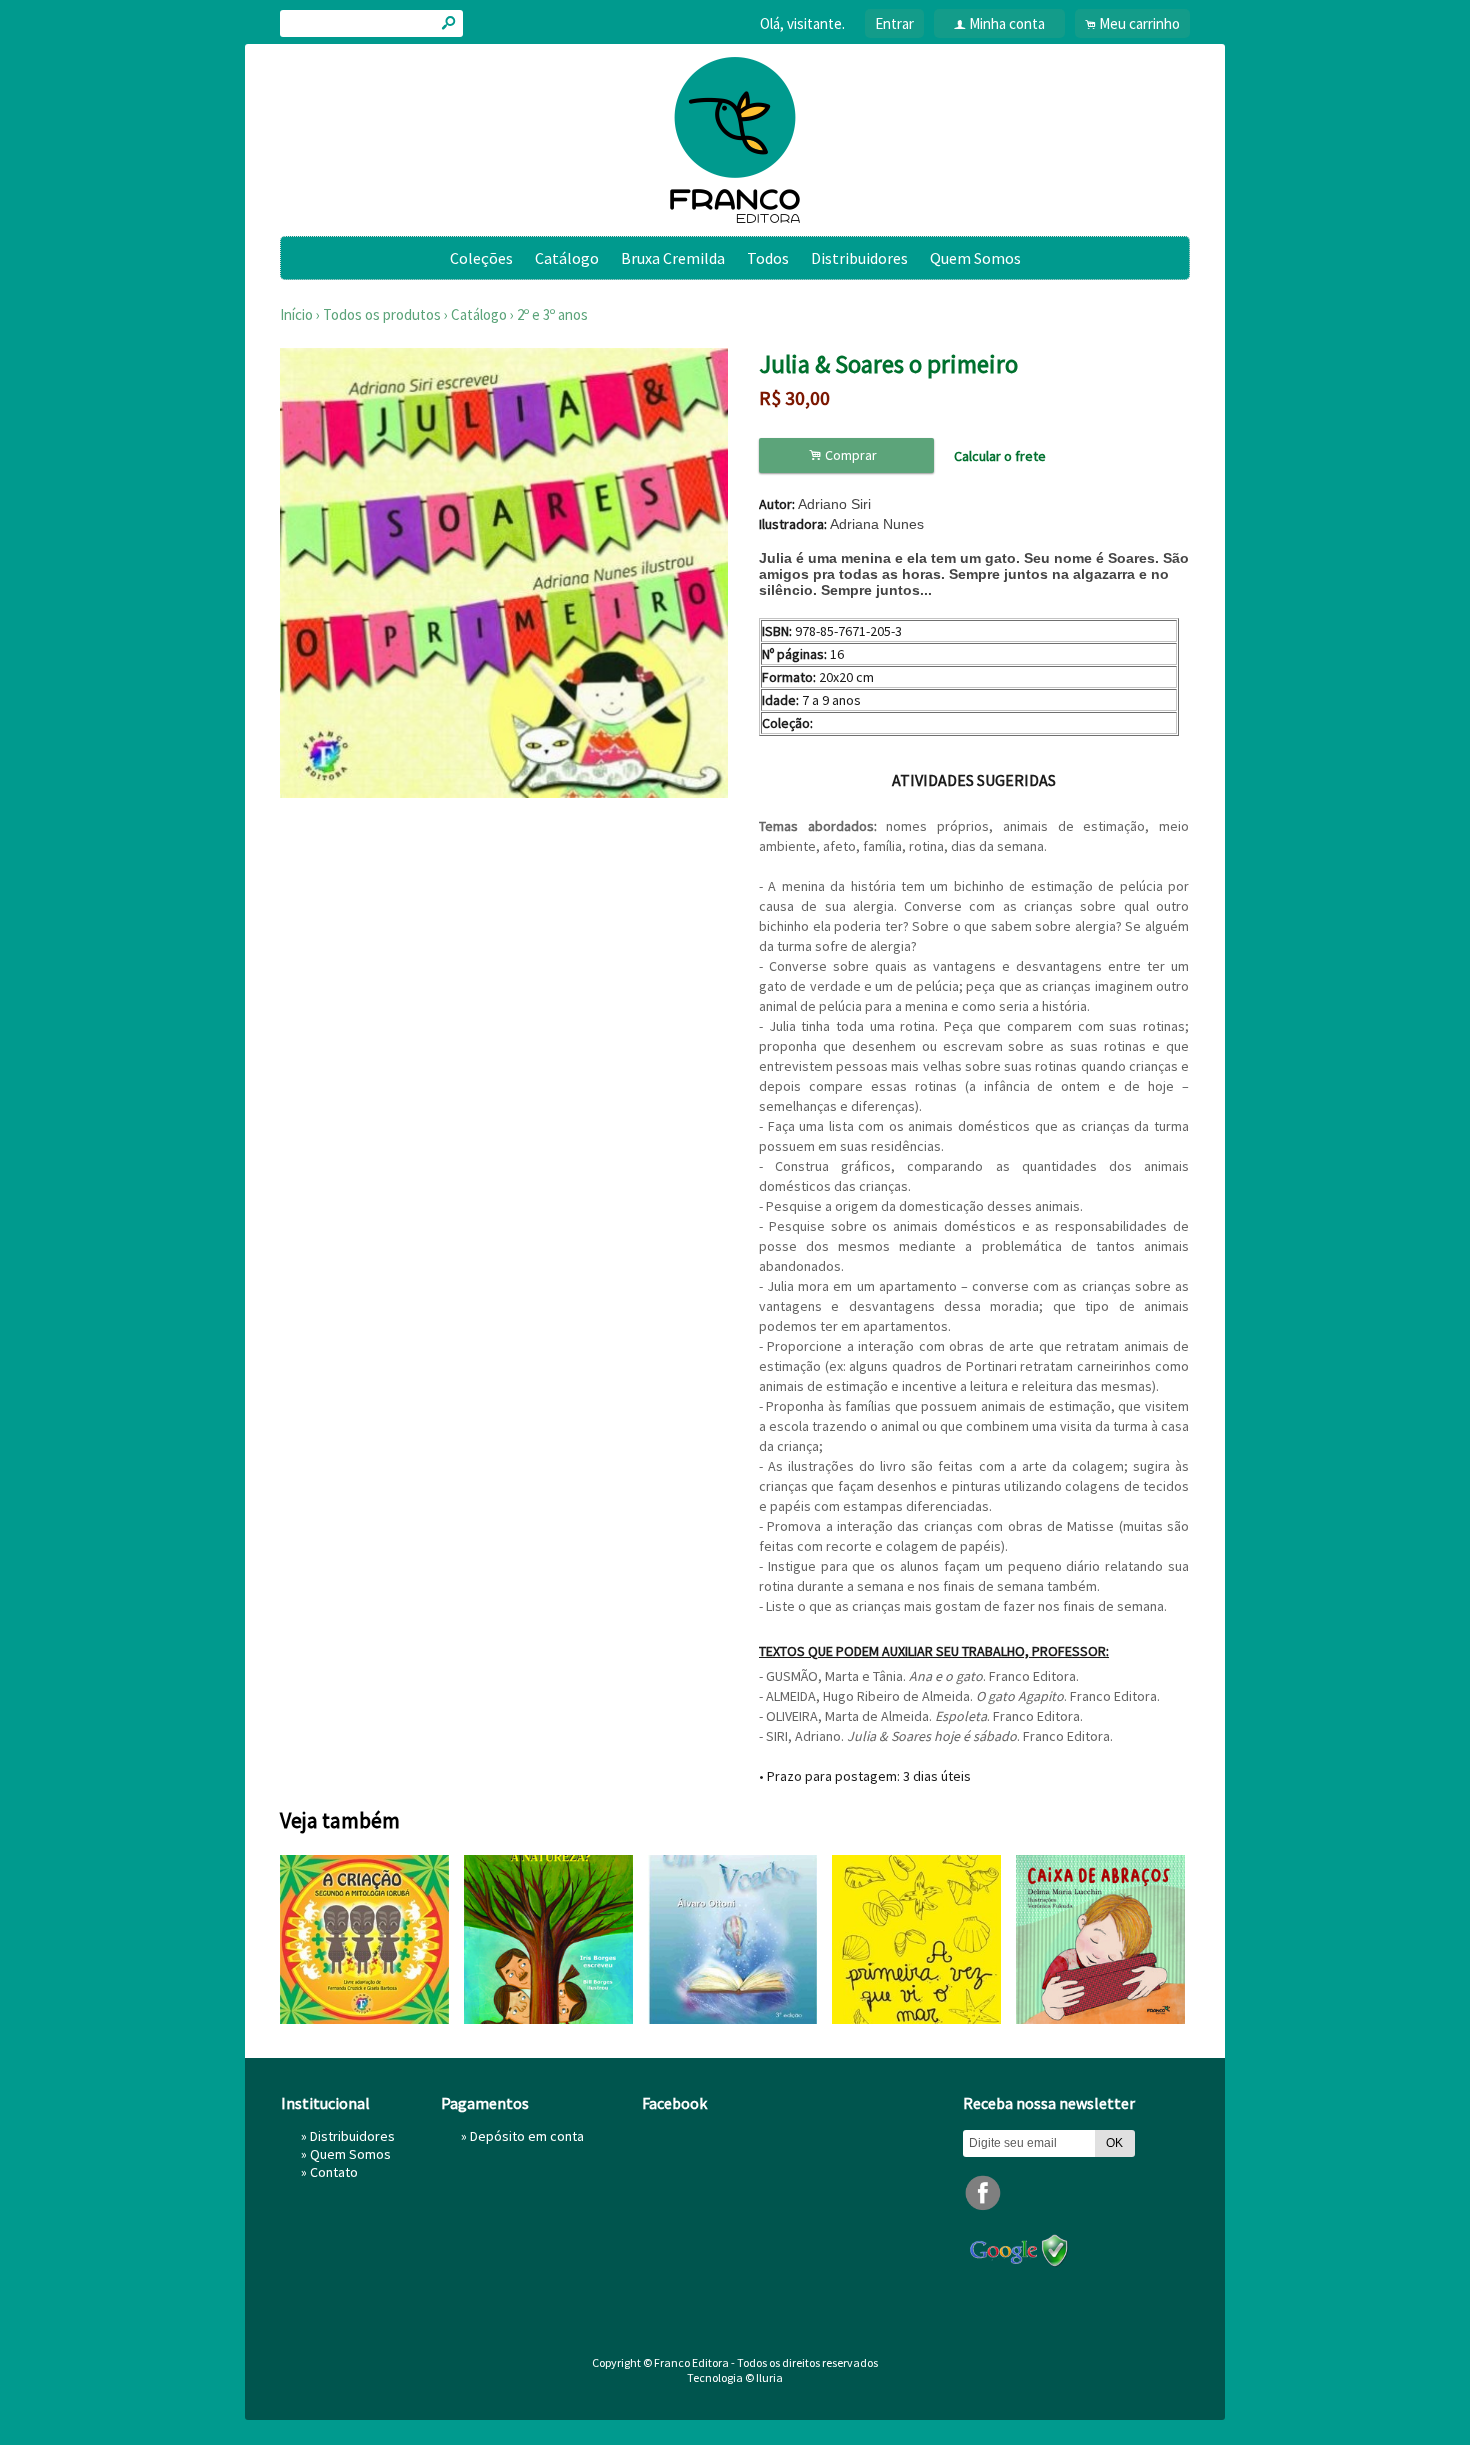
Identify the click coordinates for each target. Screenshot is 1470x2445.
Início (296, 314)
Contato (334, 2172)
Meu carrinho (1139, 23)
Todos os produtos (382, 314)
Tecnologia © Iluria (735, 2377)
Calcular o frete (1000, 456)
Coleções (481, 258)
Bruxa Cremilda (673, 258)
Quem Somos (975, 258)
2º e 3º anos (552, 314)
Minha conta (1007, 23)
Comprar (846, 455)
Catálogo (567, 258)
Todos (768, 258)
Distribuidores (859, 258)
